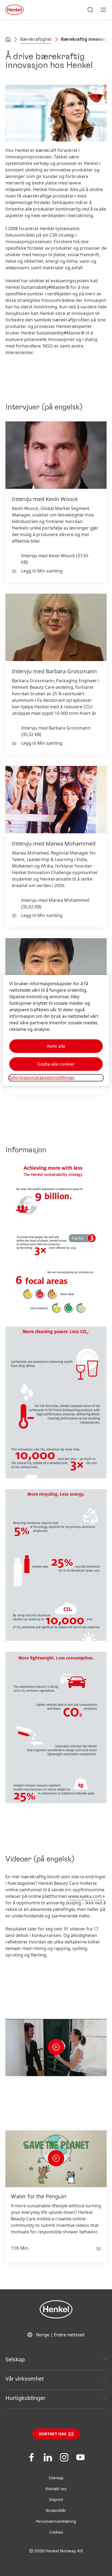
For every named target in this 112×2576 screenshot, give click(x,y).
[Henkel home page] (8, 40)
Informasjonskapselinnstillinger (42, 1078)
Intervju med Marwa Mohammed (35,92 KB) (55, 903)
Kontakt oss (53, 2434)
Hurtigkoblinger (25, 2398)
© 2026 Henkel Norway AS (56, 2551)
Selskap (15, 2359)
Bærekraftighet (36, 39)
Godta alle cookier (56, 1064)
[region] (56, 1030)
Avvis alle (56, 1046)
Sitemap (56, 2478)
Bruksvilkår (56, 2510)
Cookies (56, 2532)
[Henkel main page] (15, 10)
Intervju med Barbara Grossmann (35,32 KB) (56, 731)
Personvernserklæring (56, 2521)
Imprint (56, 2500)
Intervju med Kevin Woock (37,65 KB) (55, 559)
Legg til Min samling (42, 571)
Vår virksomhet (25, 2379)
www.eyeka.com (85, 1896)
